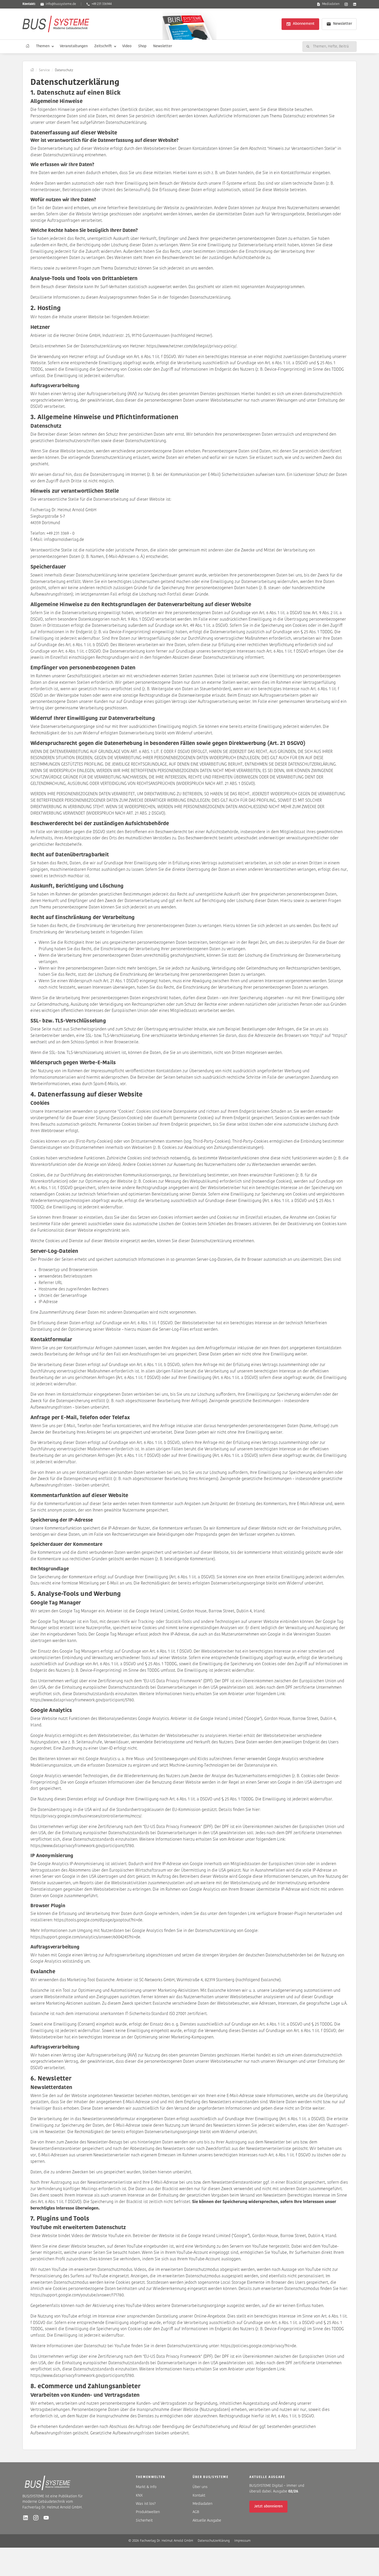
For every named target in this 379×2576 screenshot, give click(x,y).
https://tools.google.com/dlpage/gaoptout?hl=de (98, 1920)
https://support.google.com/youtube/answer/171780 (77, 2295)
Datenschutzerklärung (214, 2541)
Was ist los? (146, 2504)
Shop (142, 46)
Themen (43, 46)
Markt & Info (146, 2487)
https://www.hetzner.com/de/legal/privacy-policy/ (191, 346)
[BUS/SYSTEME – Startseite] (56, 24)
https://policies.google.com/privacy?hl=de (258, 2346)
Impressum (242, 2541)
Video (127, 46)
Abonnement (304, 24)
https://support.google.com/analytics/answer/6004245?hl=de (85, 1937)
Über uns (200, 2487)
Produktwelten (148, 2512)
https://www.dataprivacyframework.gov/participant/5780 (82, 1700)
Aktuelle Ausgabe (207, 2521)
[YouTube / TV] (46, 2518)
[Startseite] (28, 46)
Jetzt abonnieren (268, 2506)
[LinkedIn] (355, 4)
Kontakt (199, 2496)
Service (44, 70)
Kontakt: (29, 4)
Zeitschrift (103, 46)
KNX (139, 2496)
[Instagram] (346, 4)
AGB (196, 2512)
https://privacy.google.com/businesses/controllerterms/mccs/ (86, 1816)
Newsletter (343, 24)
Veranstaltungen (74, 46)
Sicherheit (144, 2521)
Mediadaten (331, 4)
